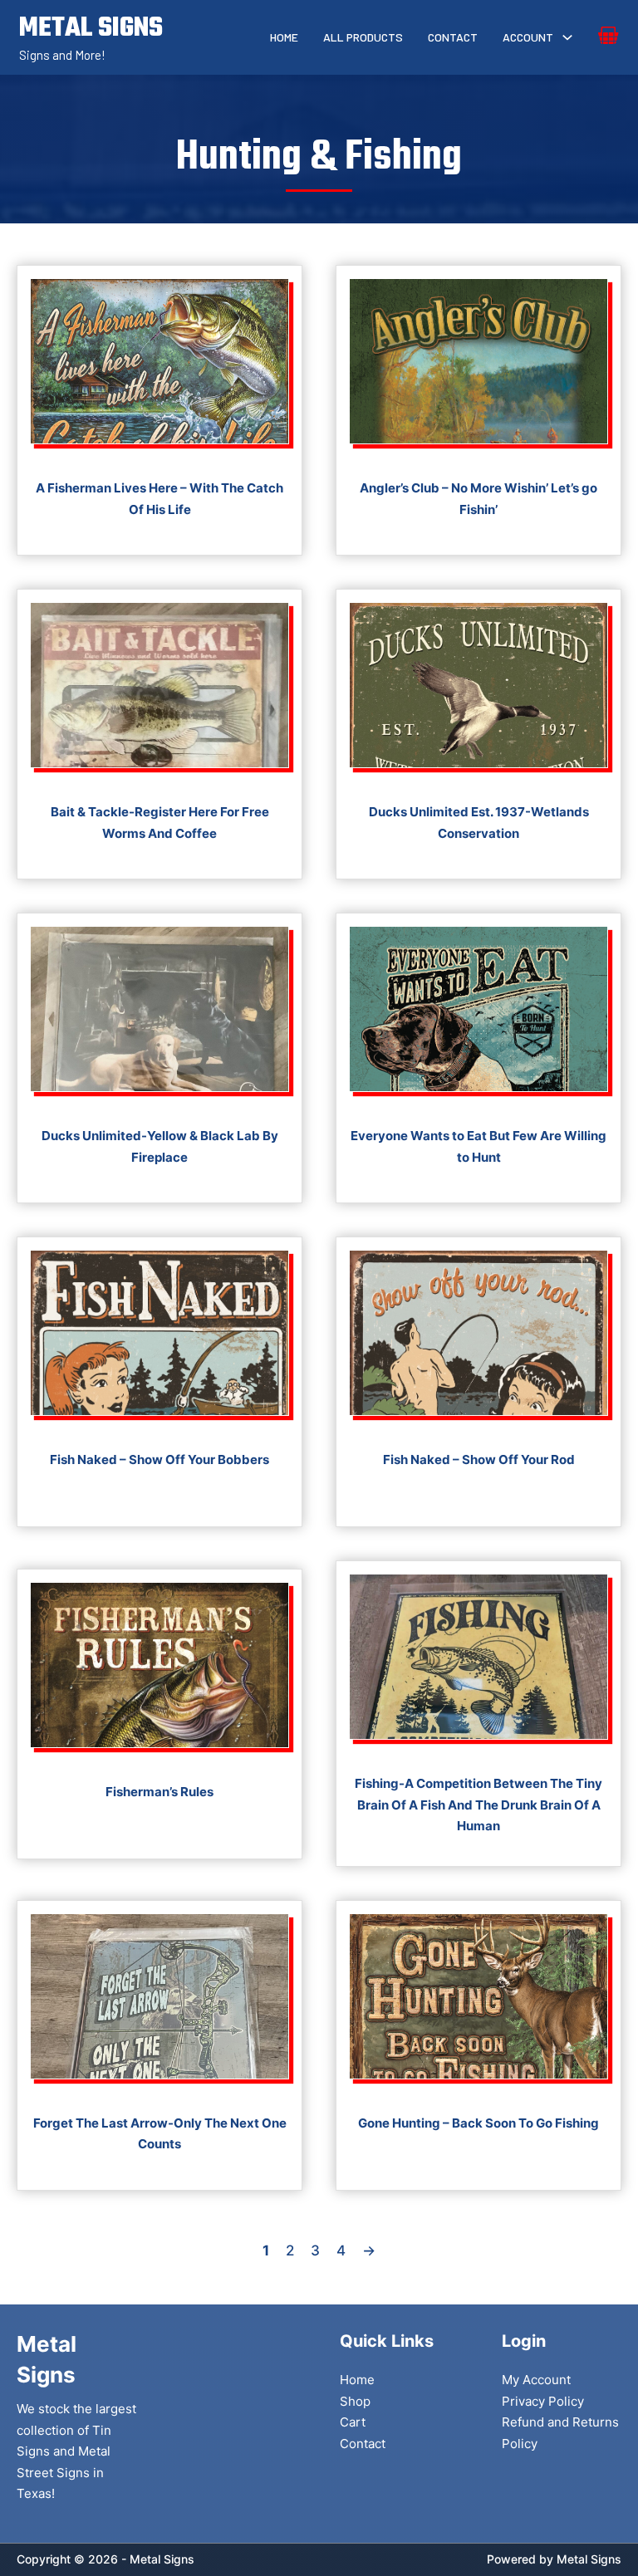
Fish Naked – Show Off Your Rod (479, 1459)
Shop (355, 2401)
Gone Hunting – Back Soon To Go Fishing (478, 2123)
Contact (453, 37)
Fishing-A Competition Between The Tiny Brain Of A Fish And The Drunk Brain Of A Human (478, 1805)
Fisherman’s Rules (159, 1792)
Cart (353, 2422)
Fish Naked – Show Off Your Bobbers (159, 1459)
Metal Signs (589, 2559)
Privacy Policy (543, 2401)
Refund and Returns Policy (560, 2433)
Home (284, 37)
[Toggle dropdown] (567, 37)
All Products (363, 37)
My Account (536, 2380)
